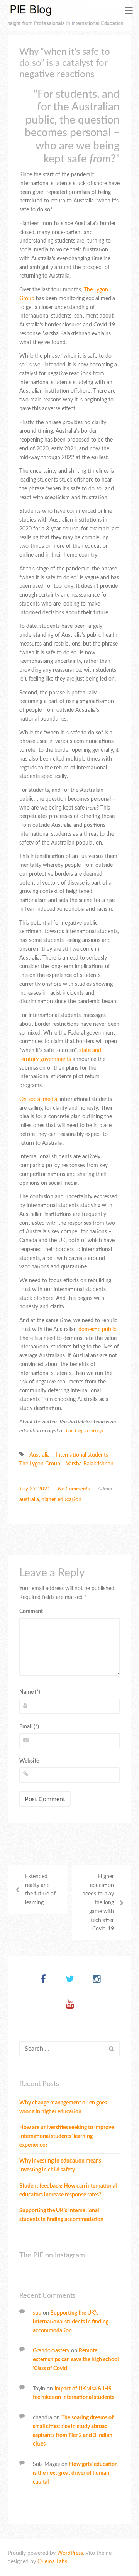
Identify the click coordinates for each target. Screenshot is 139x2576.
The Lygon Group (84, 1431)
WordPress (70, 2553)
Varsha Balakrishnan (90, 1464)
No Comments (74, 1489)
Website (29, 1761)
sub (37, 2313)
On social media (38, 1099)
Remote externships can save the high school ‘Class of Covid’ (76, 2360)
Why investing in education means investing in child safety (60, 2165)
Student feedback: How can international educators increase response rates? (68, 2190)
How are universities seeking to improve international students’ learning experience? (67, 2136)
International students (82, 1455)
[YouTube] (70, 2005)
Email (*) (29, 1727)
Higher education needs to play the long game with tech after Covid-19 (98, 1903)
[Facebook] (43, 1980)
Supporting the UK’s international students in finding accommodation (61, 2215)
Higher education (61, 1500)
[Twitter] (70, 1980)
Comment (31, 1611)
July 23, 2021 (35, 1489)
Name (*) (30, 1692)
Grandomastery (51, 2351)
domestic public (97, 1330)
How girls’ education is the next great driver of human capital (75, 2473)
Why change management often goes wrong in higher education (63, 2107)
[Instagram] (97, 1980)
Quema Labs (52, 2562)
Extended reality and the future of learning (40, 1890)
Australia (40, 1455)
